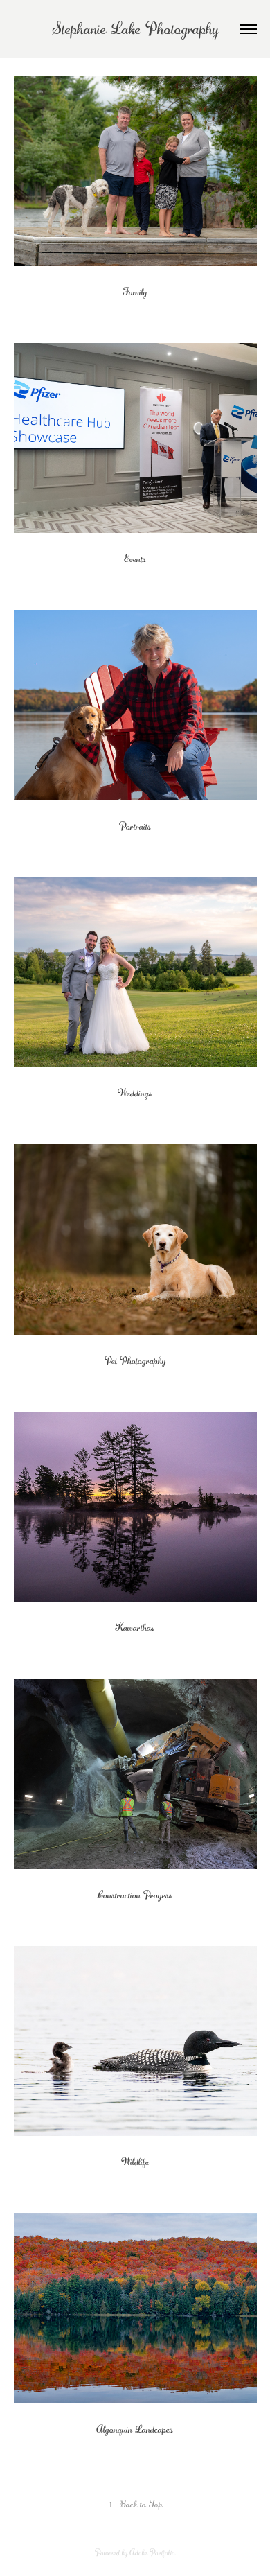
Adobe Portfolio (152, 2552)
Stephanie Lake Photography (135, 29)
